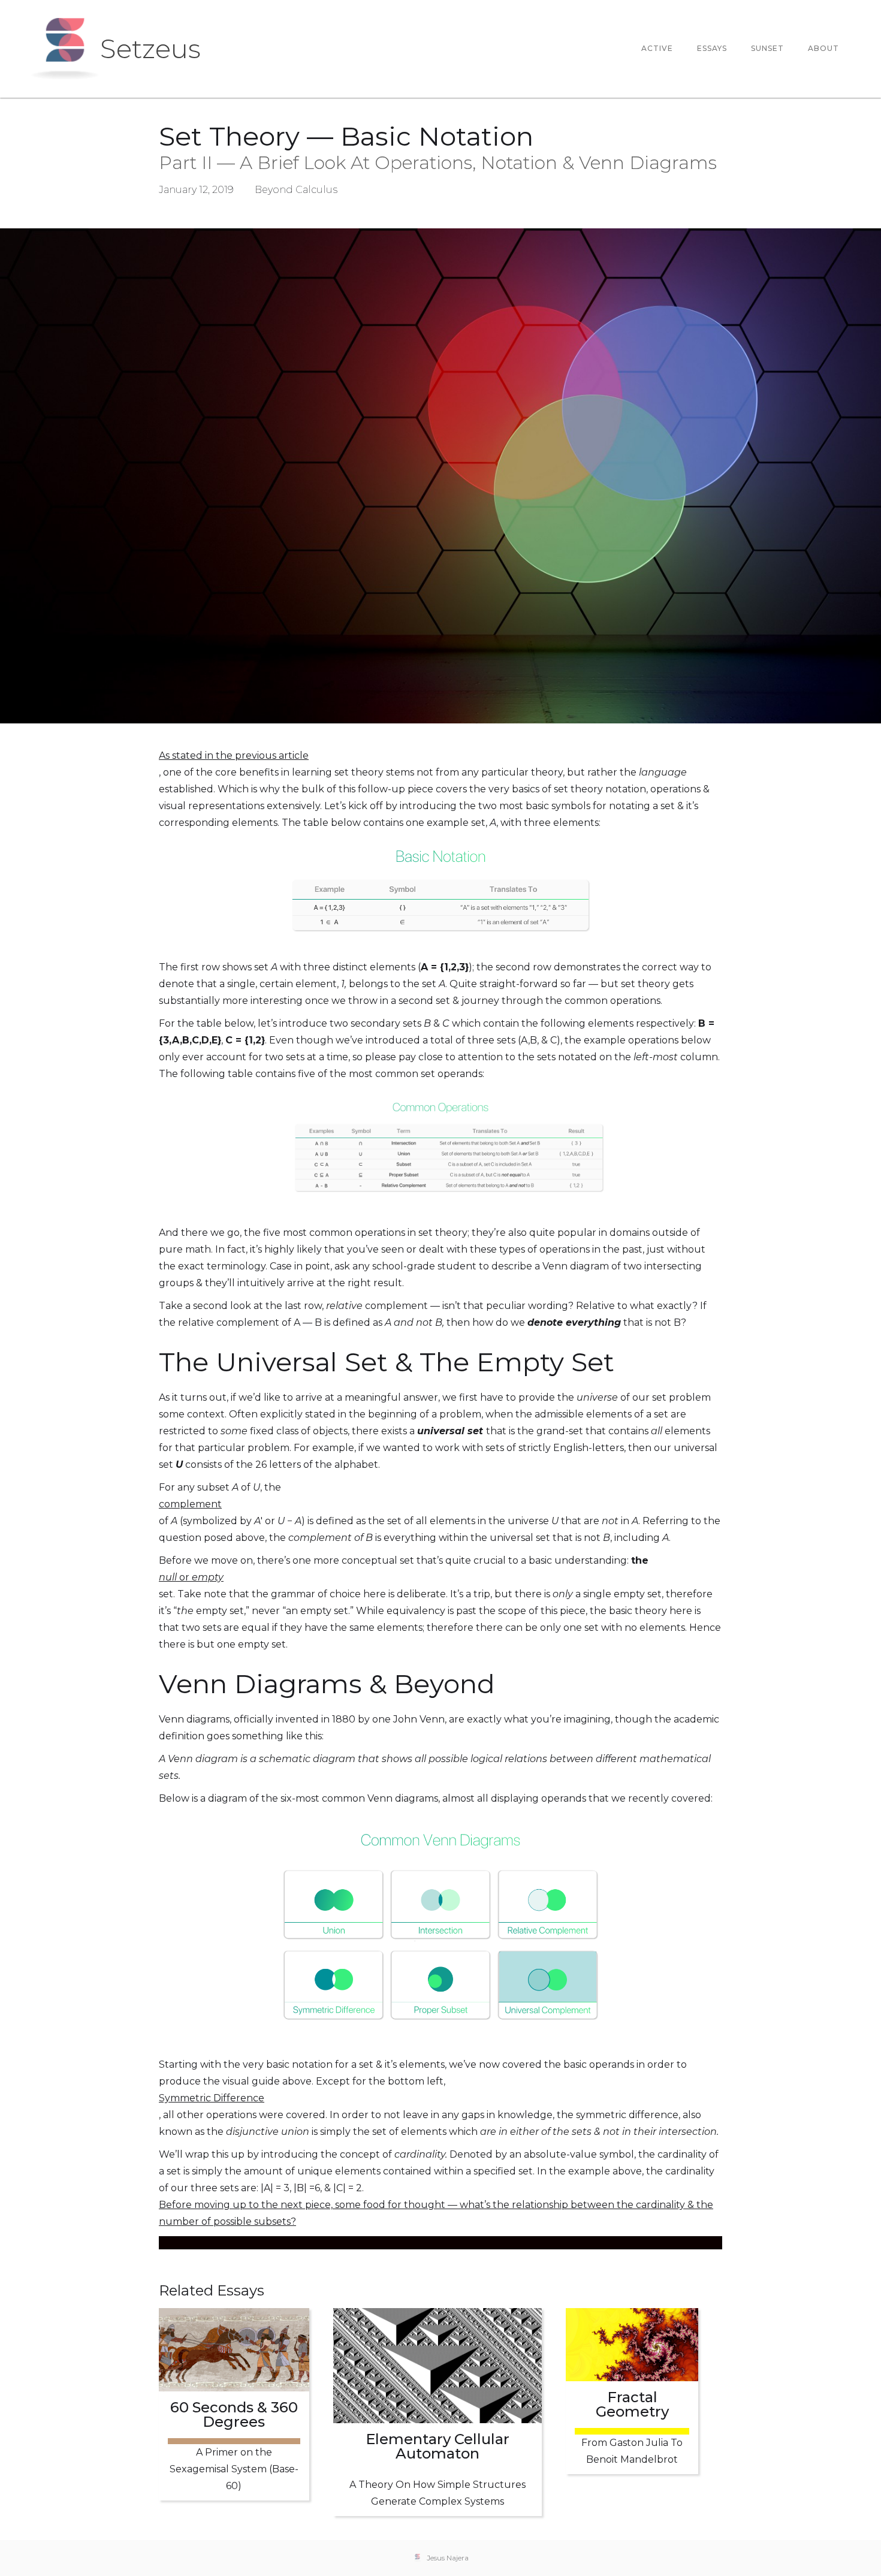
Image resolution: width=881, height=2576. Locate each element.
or (191, 1577)
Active (657, 48)
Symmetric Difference (212, 2098)
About (823, 48)
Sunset (767, 48)
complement (190, 1504)
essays (712, 48)
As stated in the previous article (234, 755)
